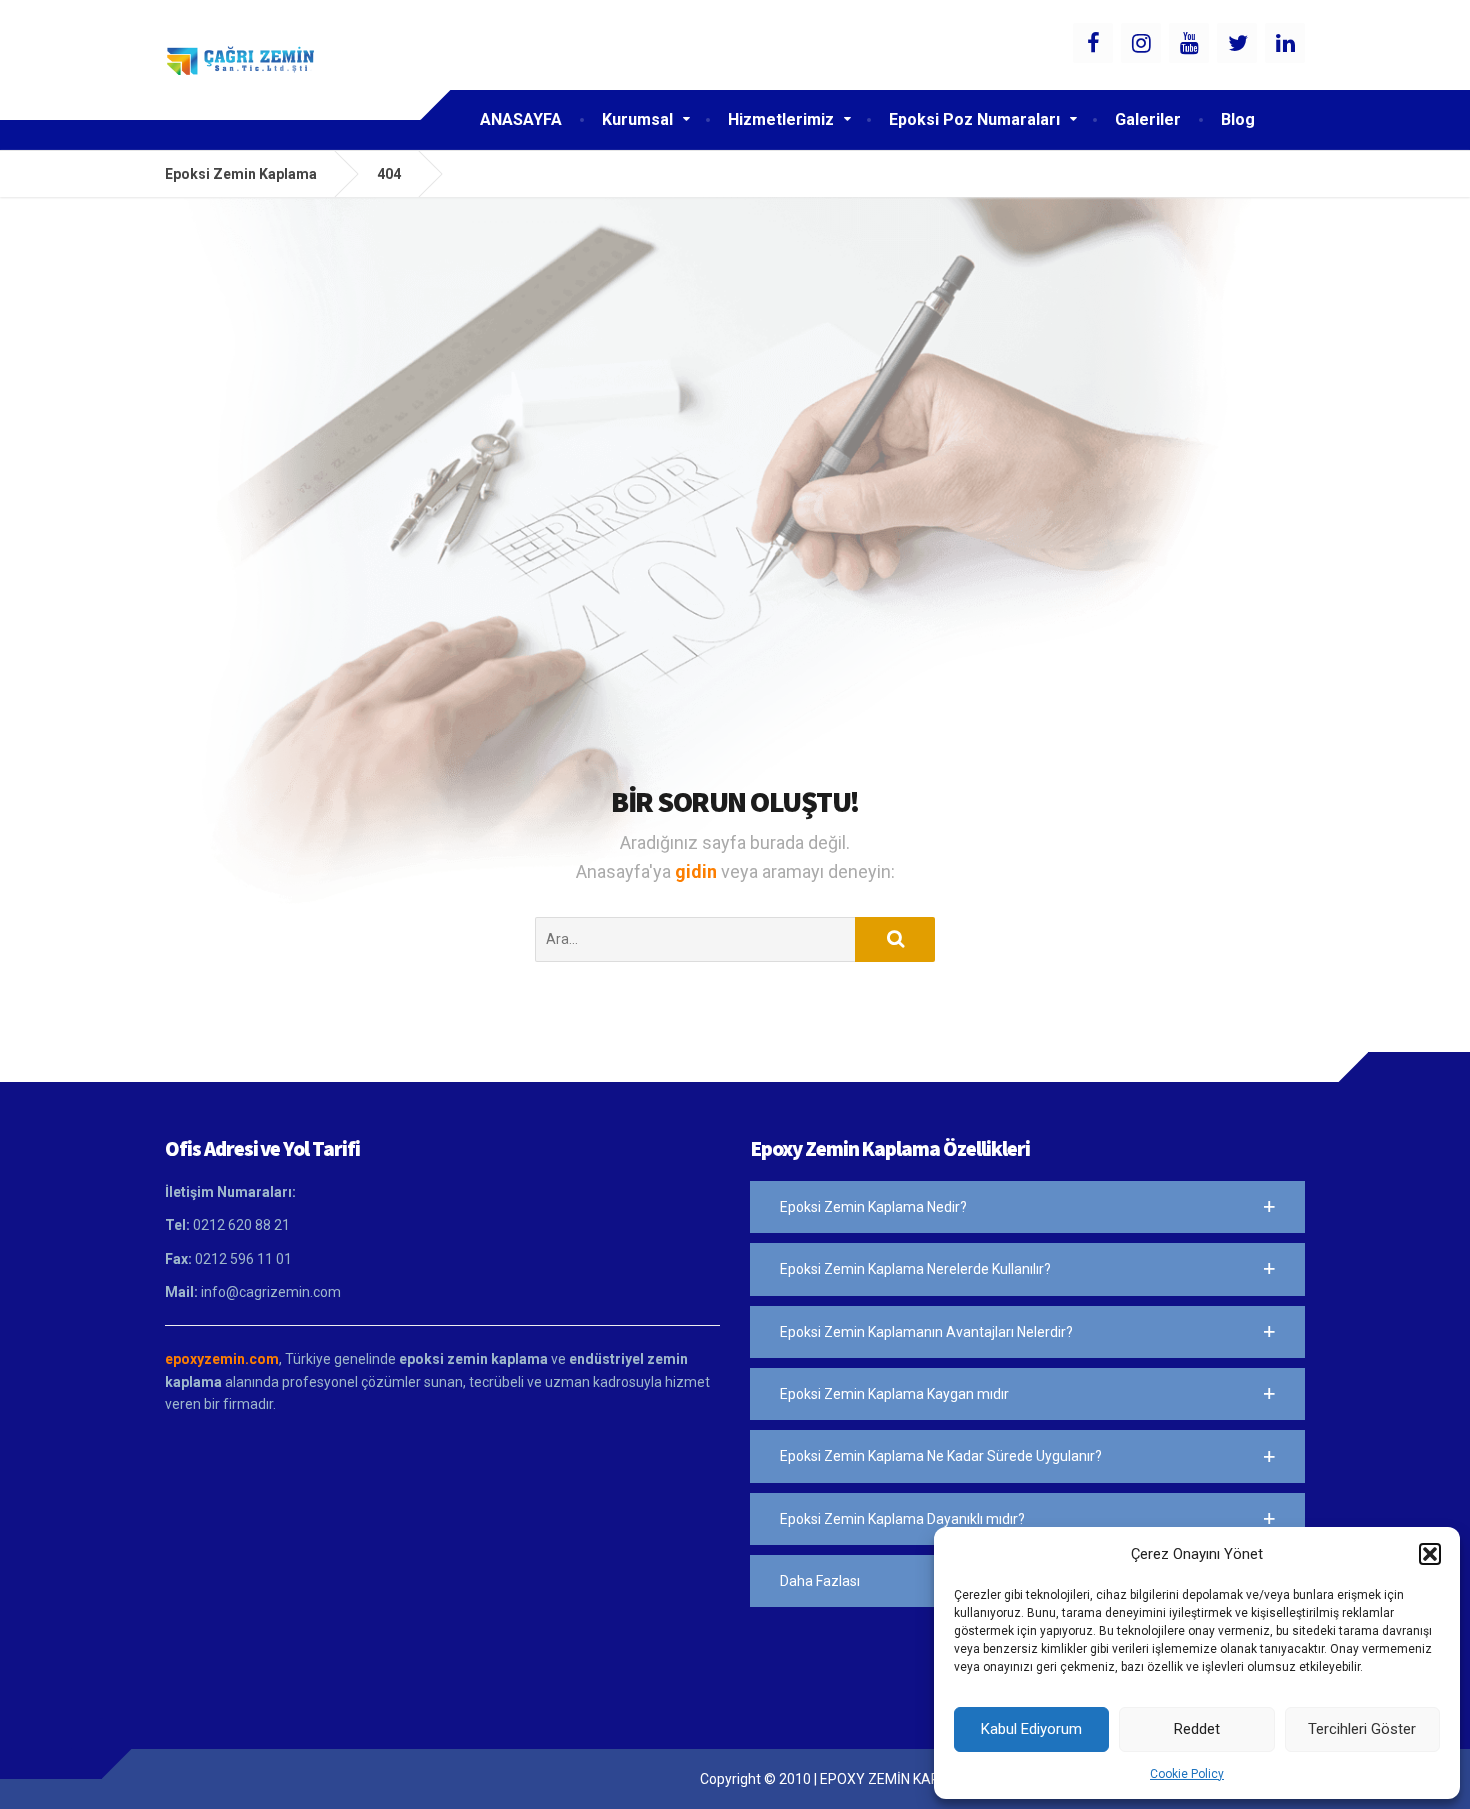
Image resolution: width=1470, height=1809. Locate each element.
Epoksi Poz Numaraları (974, 119)
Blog (1238, 119)
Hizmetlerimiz (781, 119)
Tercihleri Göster (1362, 1729)
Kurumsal (637, 119)
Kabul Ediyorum (1031, 1729)
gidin (698, 871)
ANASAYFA (521, 119)
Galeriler (1148, 119)
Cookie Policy (1187, 1774)
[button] (1430, 1554)
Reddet (1197, 1729)
